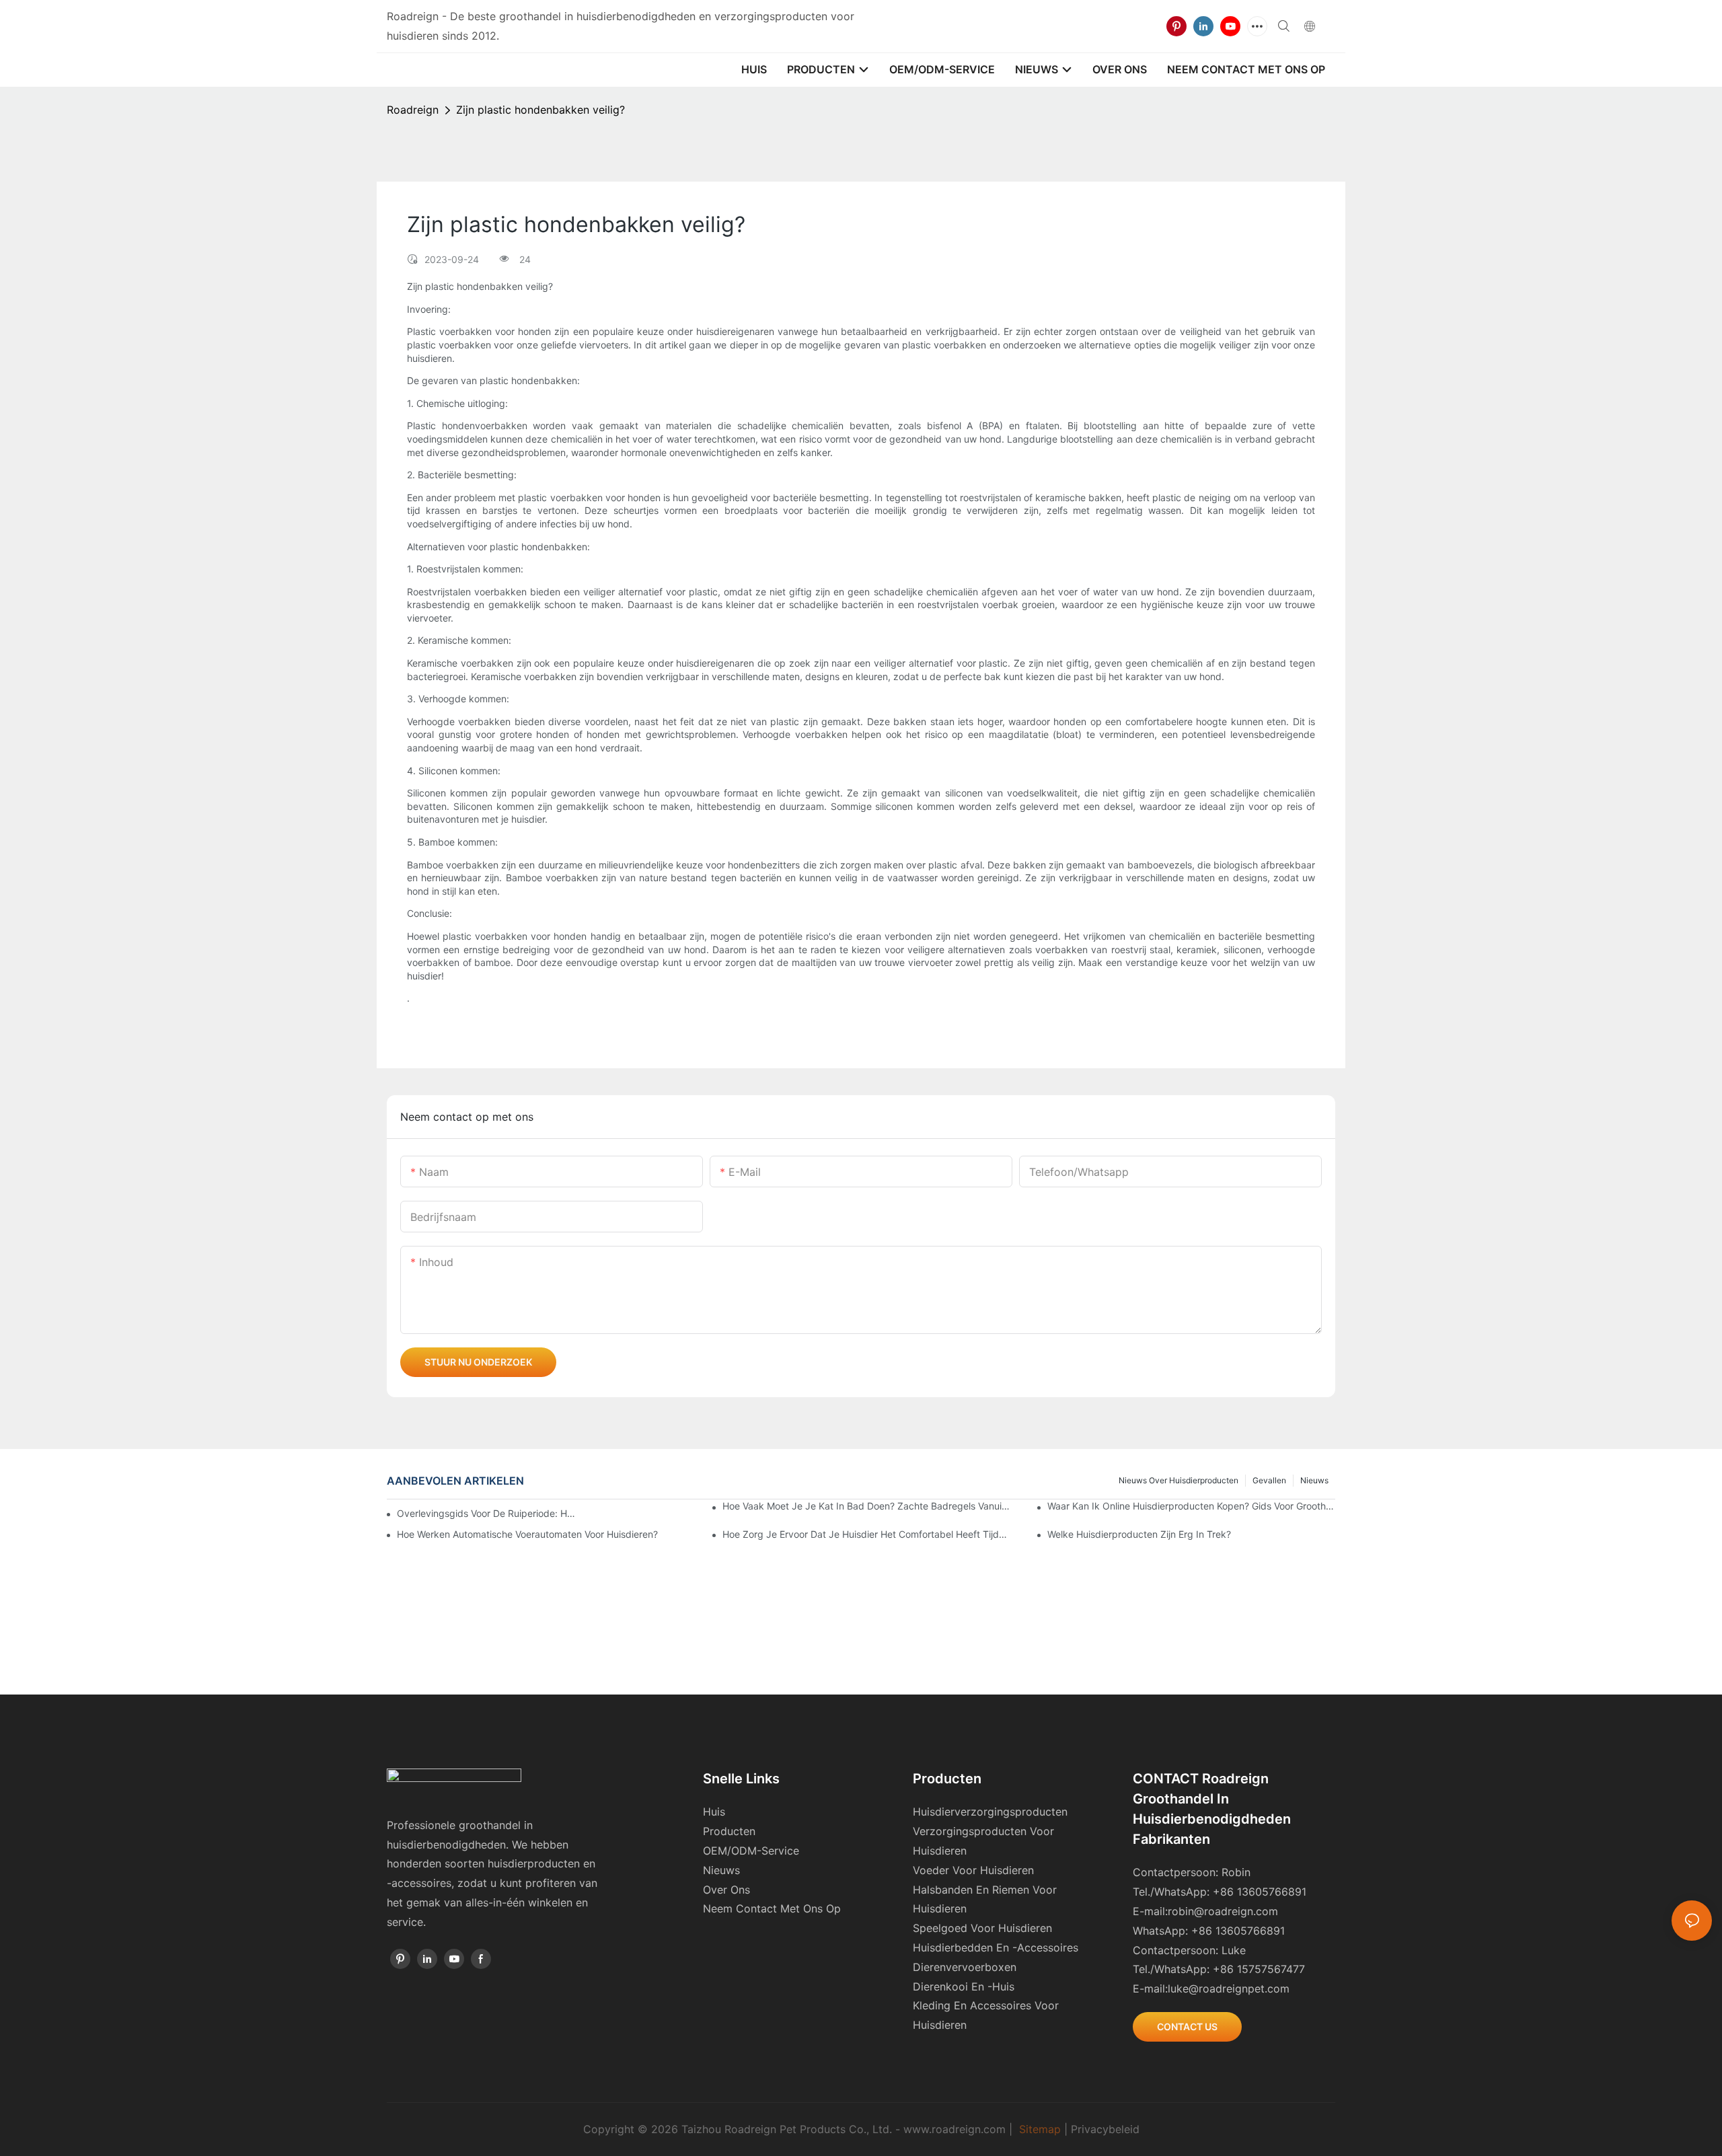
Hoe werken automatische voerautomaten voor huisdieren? (527, 1534)
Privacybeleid (1105, 2129)
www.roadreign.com (954, 2129)
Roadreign (413, 110)
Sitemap (1040, 2129)
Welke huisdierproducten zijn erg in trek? (1139, 1534)
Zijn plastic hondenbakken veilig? (540, 110)
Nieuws (1314, 1480)
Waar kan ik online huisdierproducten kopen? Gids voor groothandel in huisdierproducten (1191, 1506)
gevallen (1269, 1480)
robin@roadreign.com (1223, 1911)
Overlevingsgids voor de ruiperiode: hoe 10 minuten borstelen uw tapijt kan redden (488, 1513)
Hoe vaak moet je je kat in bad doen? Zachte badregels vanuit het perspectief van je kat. (866, 1506)
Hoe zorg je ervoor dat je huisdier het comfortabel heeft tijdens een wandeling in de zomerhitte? (866, 1534)
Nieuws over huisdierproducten (1178, 1480)
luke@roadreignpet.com (1229, 1988)
